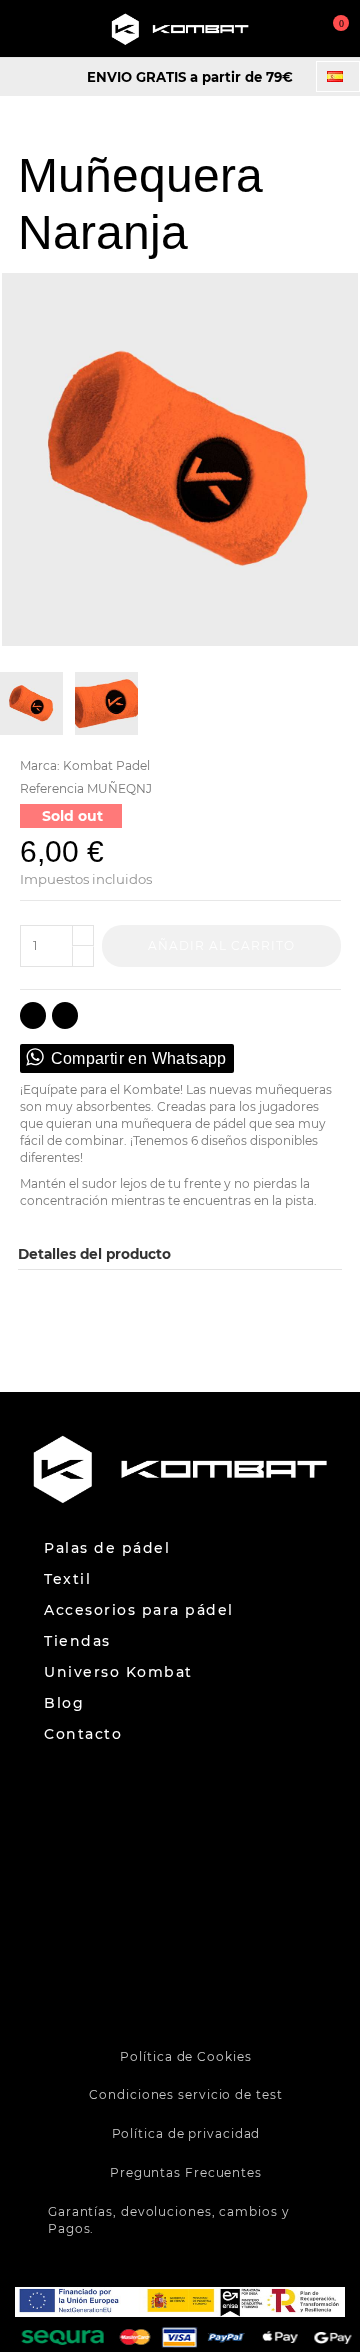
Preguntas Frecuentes (186, 2172)
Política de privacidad (186, 2133)
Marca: (40, 765)
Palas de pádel (107, 1548)
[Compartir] (33, 1015)
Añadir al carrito (221, 945)
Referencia (52, 788)
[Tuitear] (65, 1015)
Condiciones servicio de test (185, 2094)
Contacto (83, 1734)
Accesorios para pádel (139, 1610)
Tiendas (77, 1641)
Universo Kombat (118, 1672)
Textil (67, 1579)
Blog (64, 1703)
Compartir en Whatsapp (139, 1058)
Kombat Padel (106, 765)
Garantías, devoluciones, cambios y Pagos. (169, 2220)
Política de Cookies (185, 2056)
